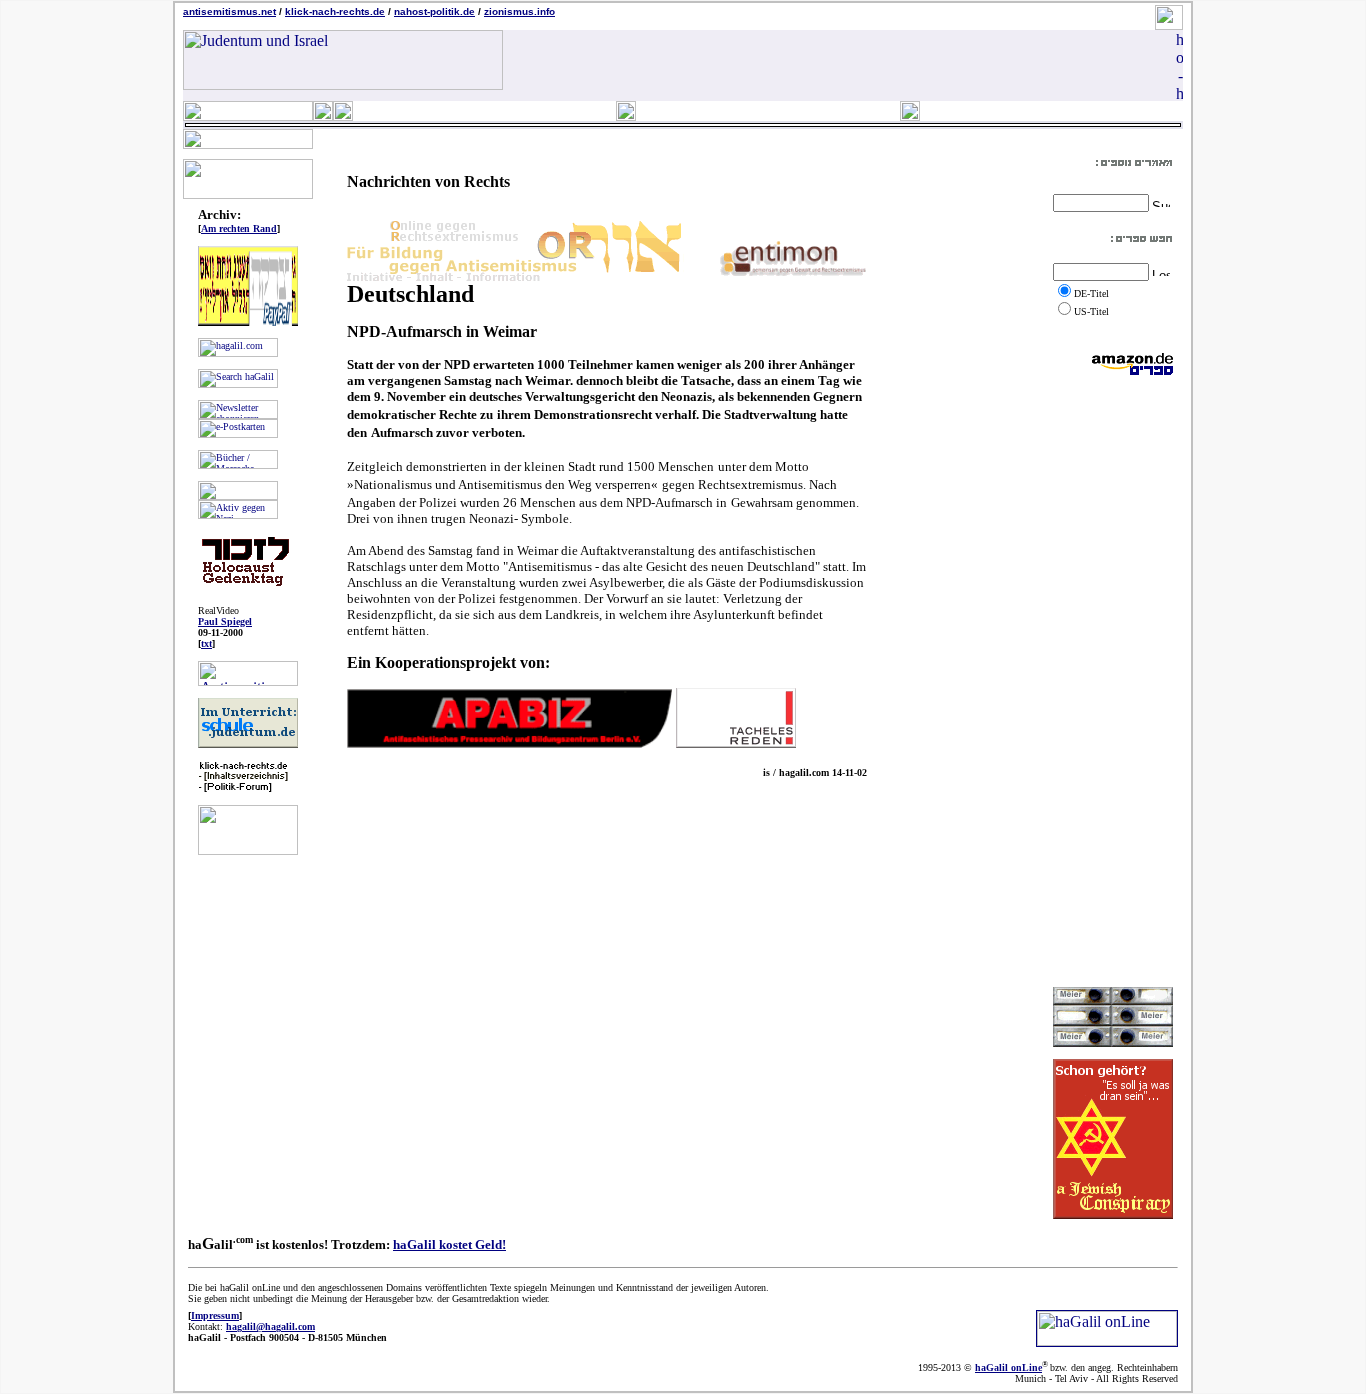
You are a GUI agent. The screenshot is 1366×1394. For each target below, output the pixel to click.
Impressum (215, 1315)
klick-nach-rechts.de (335, 11)
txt (206, 643)
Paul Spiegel (225, 621)
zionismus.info (519, 11)
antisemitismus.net (229, 11)
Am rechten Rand (239, 228)
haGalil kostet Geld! (449, 1244)
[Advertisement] (1113, 681)
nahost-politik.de (434, 11)
